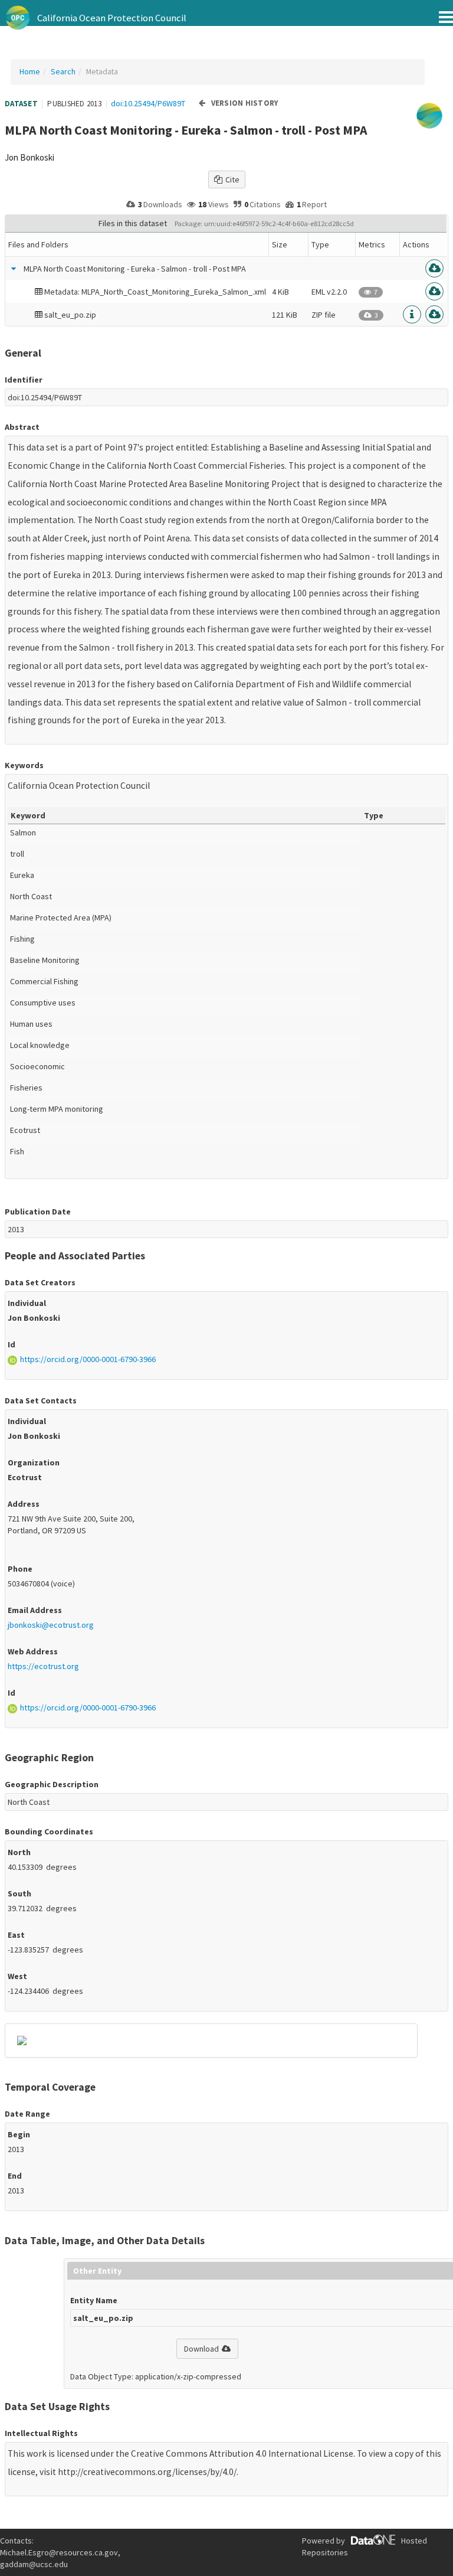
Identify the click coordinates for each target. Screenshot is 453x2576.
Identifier (24, 380)
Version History (245, 103)
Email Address (35, 1610)
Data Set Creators (40, 1282)
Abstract (22, 427)
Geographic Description (52, 1784)
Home (30, 71)
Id (12, 1344)
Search (63, 71)
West (17, 1976)
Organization (34, 1462)
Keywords (24, 765)
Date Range (27, 2114)
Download (201, 2349)
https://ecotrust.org (43, 1666)
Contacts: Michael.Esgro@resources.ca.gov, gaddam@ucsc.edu (60, 2552)
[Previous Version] (202, 104)
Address (24, 1504)
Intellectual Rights (41, 2433)
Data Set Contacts (41, 1400)
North (19, 1852)
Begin (19, 2134)
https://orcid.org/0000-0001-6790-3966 (88, 1359)
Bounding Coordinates (49, 1831)
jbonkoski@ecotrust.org (51, 1625)
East (16, 1935)
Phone (20, 1569)
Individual (27, 1303)
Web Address (33, 1651)
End (15, 2176)
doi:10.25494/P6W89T (148, 103)
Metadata (102, 71)
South (19, 1893)
